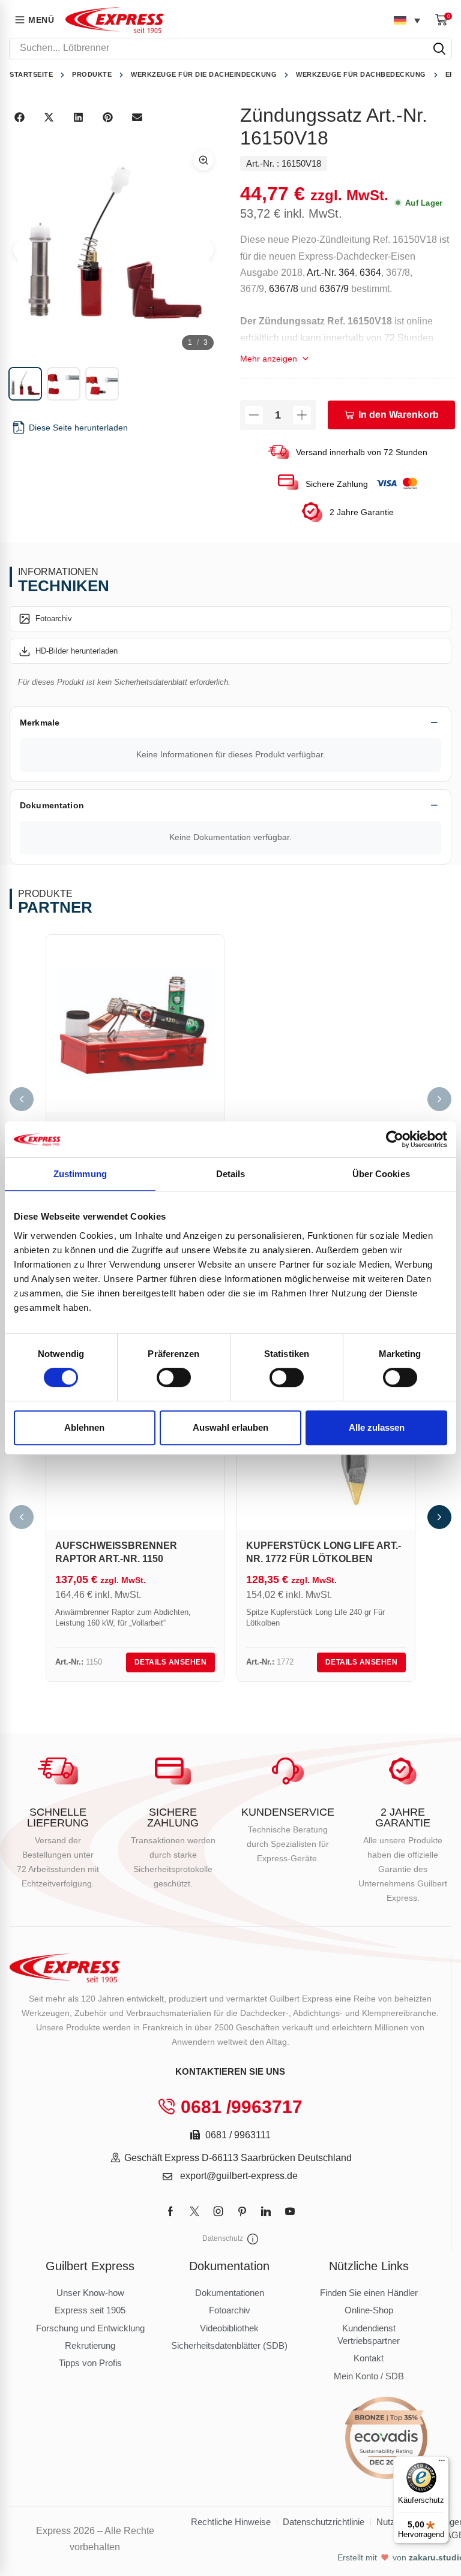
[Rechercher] (439, 49)
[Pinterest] (242, 2211)
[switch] (174, 1377)
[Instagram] (218, 2211)
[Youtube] (290, 2211)
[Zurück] (22, 1099)
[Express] (115, 20)
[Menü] (442, 2463)
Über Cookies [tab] (381, 1174)
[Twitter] (194, 2211)
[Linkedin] (266, 2211)
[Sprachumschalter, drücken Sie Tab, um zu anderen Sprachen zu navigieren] (407, 20)
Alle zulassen (377, 1427)
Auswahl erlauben (230, 1427)
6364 (370, 273)
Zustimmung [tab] (80, 1174)
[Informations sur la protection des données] (253, 2239)
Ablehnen (84, 1427)
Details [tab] (231, 1174)
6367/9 (334, 289)
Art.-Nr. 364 (331, 273)
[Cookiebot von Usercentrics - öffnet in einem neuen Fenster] (395, 1139)
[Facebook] (170, 2211)
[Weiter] (439, 1099)
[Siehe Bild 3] (102, 384)
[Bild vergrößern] (203, 160)
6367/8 (284, 289)
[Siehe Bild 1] (25, 384)
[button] (444, 19)
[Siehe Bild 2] (64, 384)
